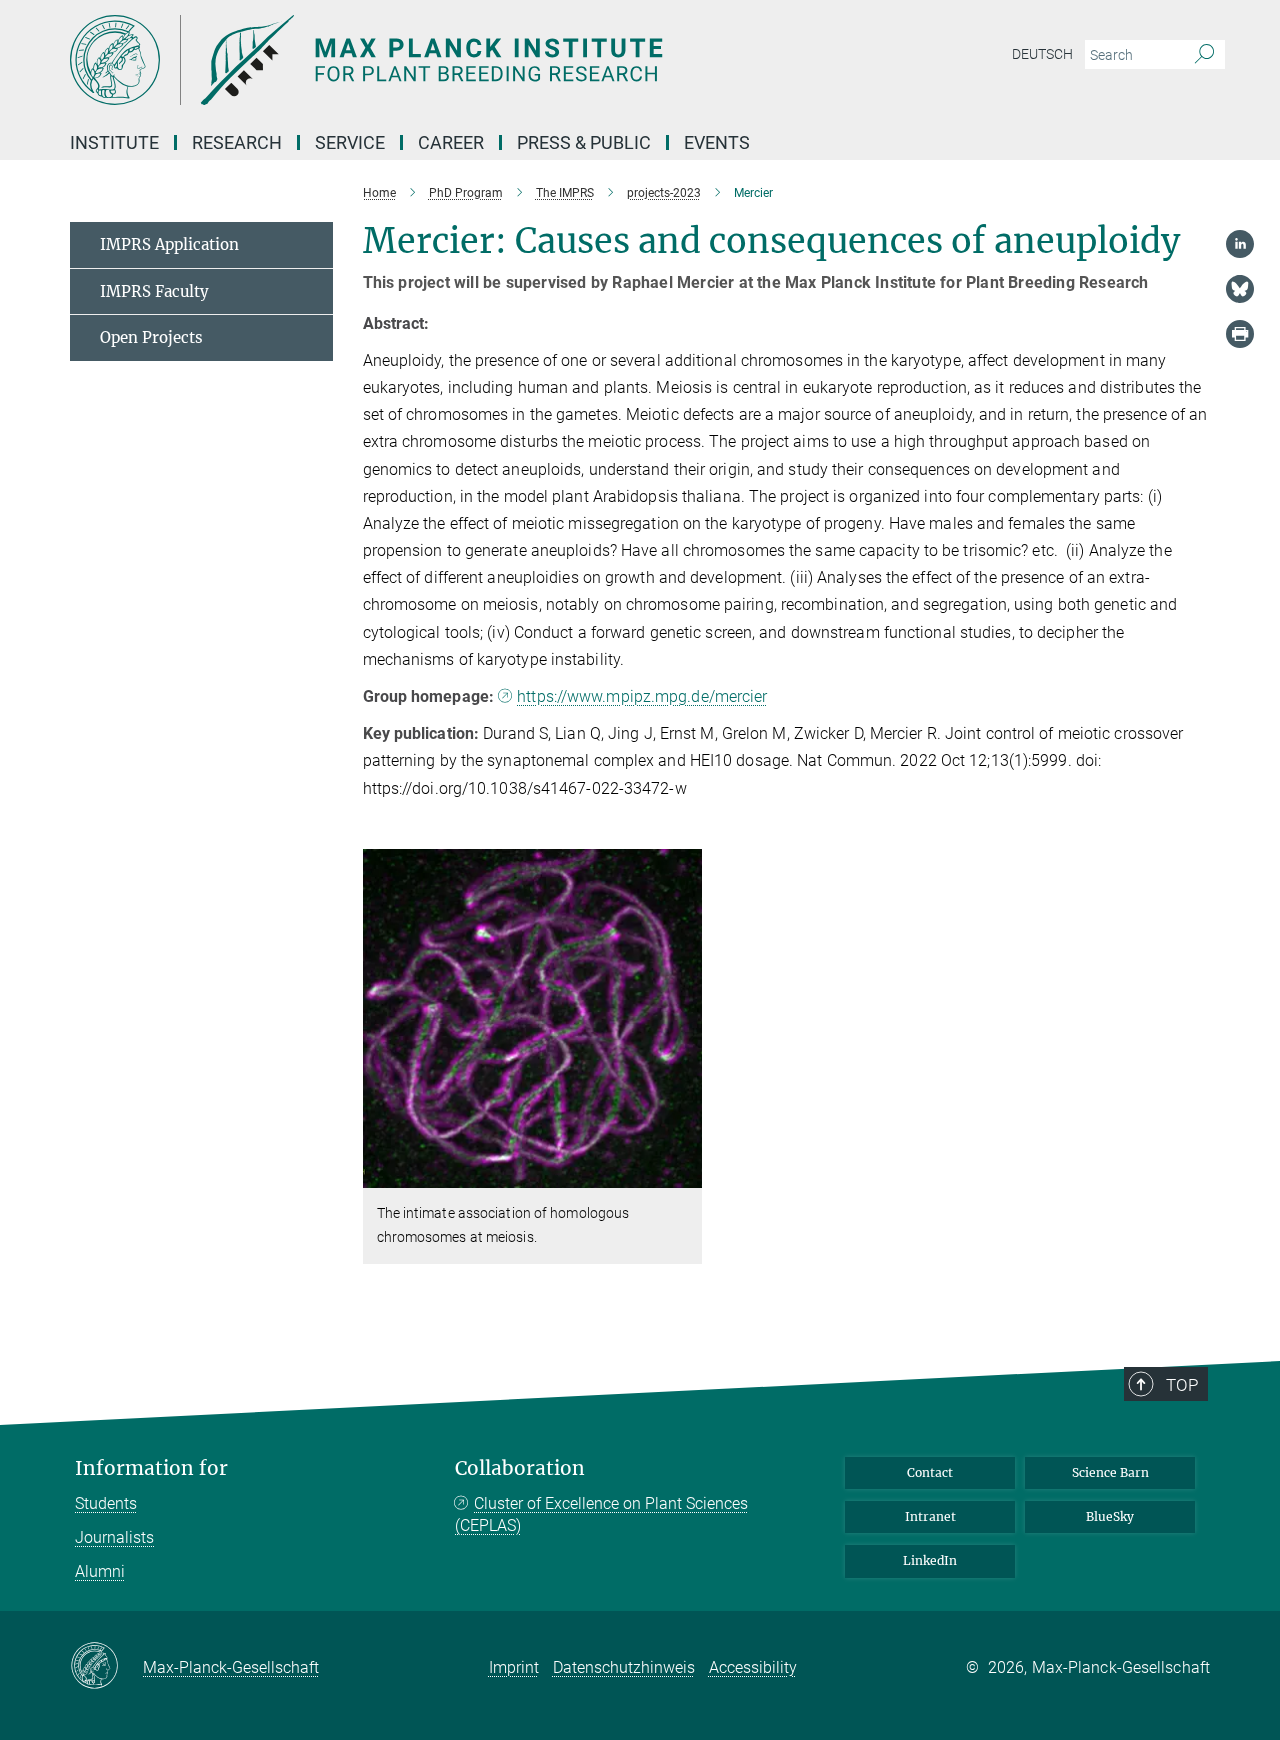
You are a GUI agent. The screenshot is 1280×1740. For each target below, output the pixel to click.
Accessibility (753, 1667)
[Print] (1240, 334)
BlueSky (1110, 1516)
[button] (684, 1173)
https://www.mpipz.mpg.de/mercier (642, 696)
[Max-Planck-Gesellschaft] (106, 1667)
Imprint (514, 1667)
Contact (930, 1472)
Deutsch (1042, 54)
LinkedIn (930, 1560)
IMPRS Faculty (154, 291)
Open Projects (151, 337)
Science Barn (1110, 1472)
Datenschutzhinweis (624, 1667)
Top (1182, 1385)
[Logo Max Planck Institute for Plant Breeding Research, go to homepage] (445, 60)
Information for (151, 1468)
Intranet (930, 1516)
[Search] (1204, 55)
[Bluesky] (1240, 289)
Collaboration (520, 1468)
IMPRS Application (169, 244)
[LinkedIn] (1240, 244)
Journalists (114, 1537)
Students (106, 1503)
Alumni (100, 1571)
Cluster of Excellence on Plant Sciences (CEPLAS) (601, 1514)
